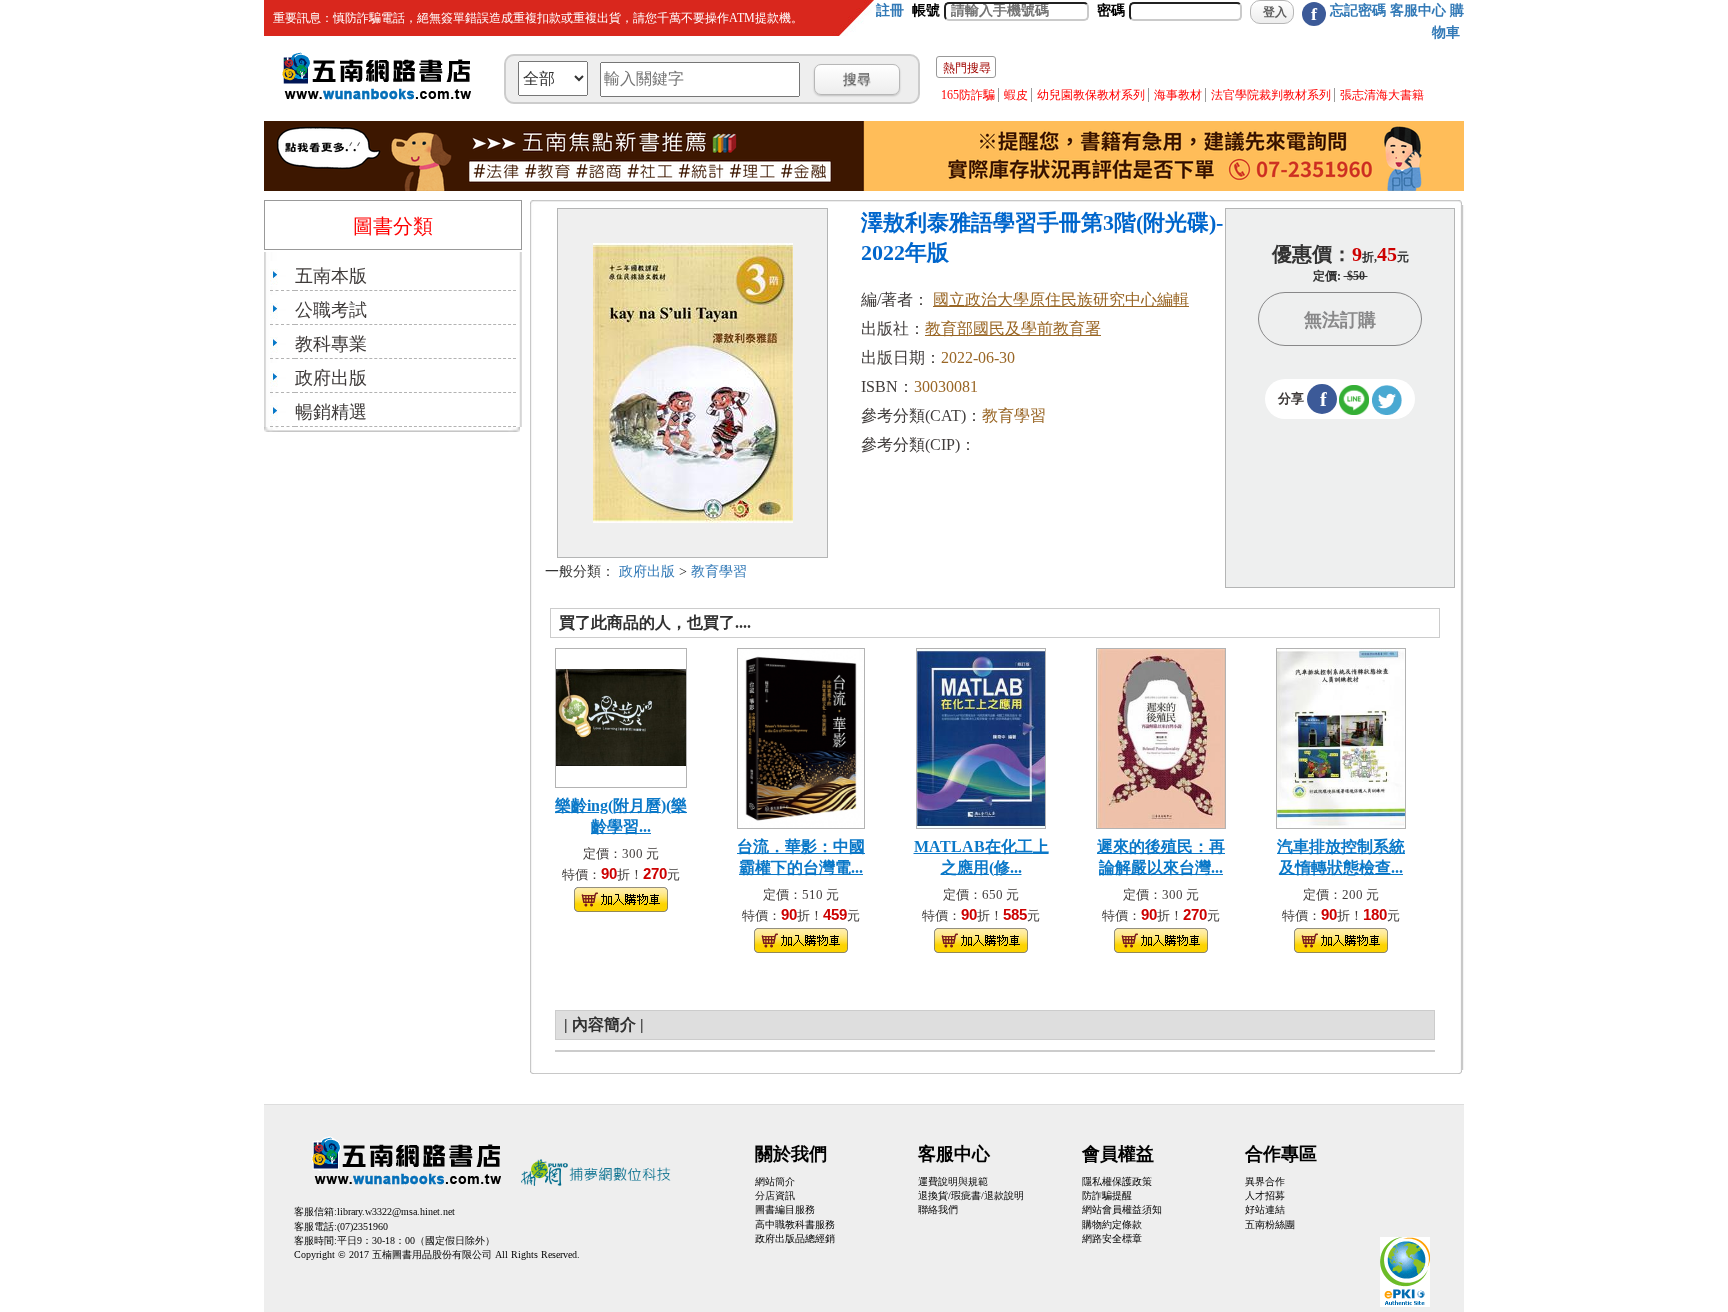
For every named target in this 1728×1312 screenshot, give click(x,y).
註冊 (890, 10)
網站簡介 (775, 1181)
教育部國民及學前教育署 (1013, 328)
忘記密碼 (1358, 10)
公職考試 (331, 310)
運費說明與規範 (953, 1181)
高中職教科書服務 (795, 1224)
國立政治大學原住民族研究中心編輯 (1061, 299)
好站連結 (1265, 1209)
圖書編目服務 (785, 1209)
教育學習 (719, 571)
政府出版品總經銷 (795, 1238)
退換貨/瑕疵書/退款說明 (971, 1195)
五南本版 (331, 276)
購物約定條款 (1112, 1224)
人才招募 (1265, 1195)
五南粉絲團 (1270, 1224)
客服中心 (1418, 10)
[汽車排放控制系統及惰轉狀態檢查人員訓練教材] (1341, 736)
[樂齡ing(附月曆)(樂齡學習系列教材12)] (621, 715)
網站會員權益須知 (1122, 1209)
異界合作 (1265, 1181)
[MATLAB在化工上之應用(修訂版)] (981, 736)
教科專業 (331, 344)
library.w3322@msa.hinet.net (396, 1211)
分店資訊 (775, 1195)
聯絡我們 (938, 1209)
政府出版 (331, 378)
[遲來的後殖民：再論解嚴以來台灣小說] (1161, 736)
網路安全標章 (1112, 1238)
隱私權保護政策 (1117, 1181)
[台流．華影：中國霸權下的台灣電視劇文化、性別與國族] (800, 736)
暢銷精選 (331, 412)
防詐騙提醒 (1107, 1195)
